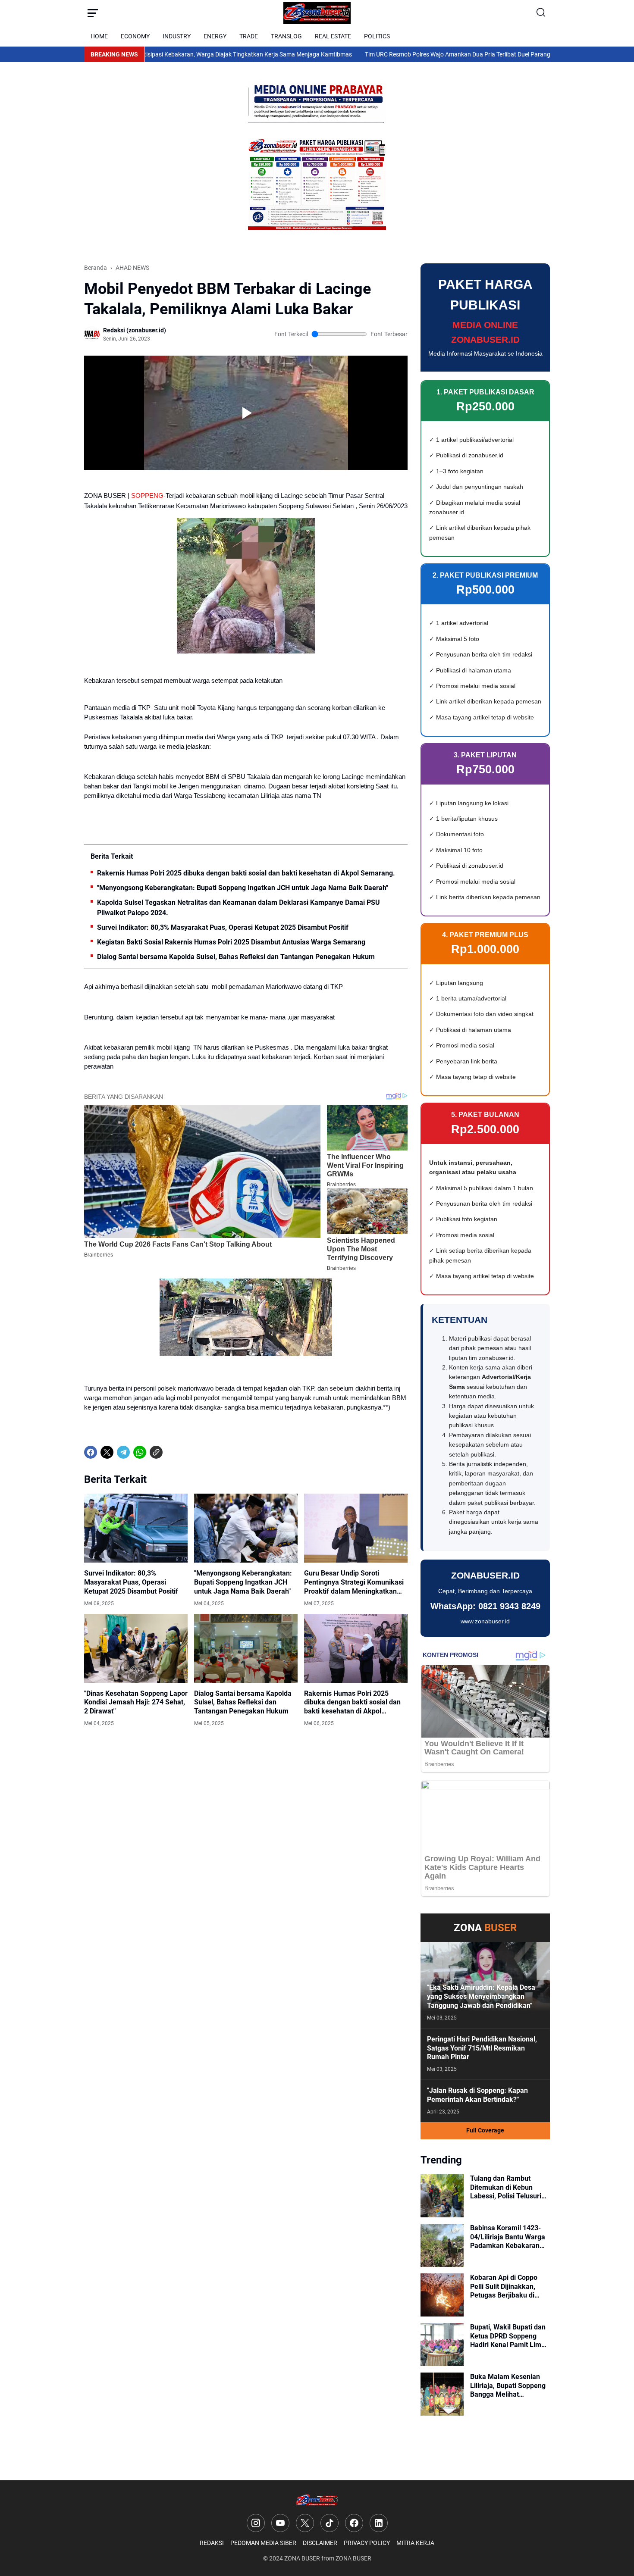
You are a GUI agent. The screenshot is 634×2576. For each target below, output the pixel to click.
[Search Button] (541, 13)
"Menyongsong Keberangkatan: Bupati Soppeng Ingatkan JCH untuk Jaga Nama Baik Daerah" (243, 888)
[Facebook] (91, 1452)
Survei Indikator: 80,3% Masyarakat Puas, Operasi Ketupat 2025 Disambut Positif (223, 927)
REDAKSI (212, 2543)
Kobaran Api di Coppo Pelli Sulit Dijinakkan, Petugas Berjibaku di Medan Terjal (504, 2287)
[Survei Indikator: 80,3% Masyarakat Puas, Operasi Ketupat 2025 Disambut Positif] (136, 1528)
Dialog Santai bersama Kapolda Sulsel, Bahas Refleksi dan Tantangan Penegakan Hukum (236, 957)
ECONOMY (135, 36)
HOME (99, 36)
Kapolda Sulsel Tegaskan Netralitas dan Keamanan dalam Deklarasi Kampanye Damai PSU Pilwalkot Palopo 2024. (239, 908)
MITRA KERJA (415, 2543)
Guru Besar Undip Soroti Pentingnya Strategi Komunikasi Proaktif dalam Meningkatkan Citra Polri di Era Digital (354, 1582)
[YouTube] (280, 2523)
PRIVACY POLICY (367, 2543)
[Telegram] (123, 1452)
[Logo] (317, 2500)
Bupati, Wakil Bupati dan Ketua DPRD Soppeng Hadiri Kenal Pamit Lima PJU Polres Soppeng (508, 2336)
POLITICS (377, 36)
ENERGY (215, 36)
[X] (107, 1452)
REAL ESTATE (333, 36)
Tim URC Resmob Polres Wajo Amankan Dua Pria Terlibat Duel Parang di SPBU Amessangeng (416, 54)
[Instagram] (256, 2523)
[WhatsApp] (140, 1452)
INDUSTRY (177, 36)
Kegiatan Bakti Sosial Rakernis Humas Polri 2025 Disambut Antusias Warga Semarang (231, 942)
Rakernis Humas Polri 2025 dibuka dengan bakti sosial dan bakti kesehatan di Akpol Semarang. (246, 873)
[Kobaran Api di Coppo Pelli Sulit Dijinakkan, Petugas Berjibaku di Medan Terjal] (442, 2295)
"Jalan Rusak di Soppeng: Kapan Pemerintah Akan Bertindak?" (477, 2095)
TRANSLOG (286, 36)
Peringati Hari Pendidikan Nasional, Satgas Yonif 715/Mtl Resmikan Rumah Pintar (482, 2048)
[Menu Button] (93, 13)
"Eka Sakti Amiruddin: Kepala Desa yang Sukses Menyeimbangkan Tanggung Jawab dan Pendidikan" (481, 1996)
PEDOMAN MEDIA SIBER (263, 2543)
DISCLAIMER (320, 2543)
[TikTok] (330, 2523)
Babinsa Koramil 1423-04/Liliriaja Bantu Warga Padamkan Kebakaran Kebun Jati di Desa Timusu (508, 2237)
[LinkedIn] (379, 2523)
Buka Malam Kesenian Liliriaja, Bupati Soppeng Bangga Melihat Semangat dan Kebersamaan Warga (508, 2386)
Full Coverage (485, 2130)
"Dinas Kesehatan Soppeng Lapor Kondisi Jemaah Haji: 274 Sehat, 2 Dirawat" (136, 1702)
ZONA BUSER (302, 2558)
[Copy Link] (156, 1452)
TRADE (249, 36)
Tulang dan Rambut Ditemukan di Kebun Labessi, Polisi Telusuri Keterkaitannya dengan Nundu (506, 2188)
